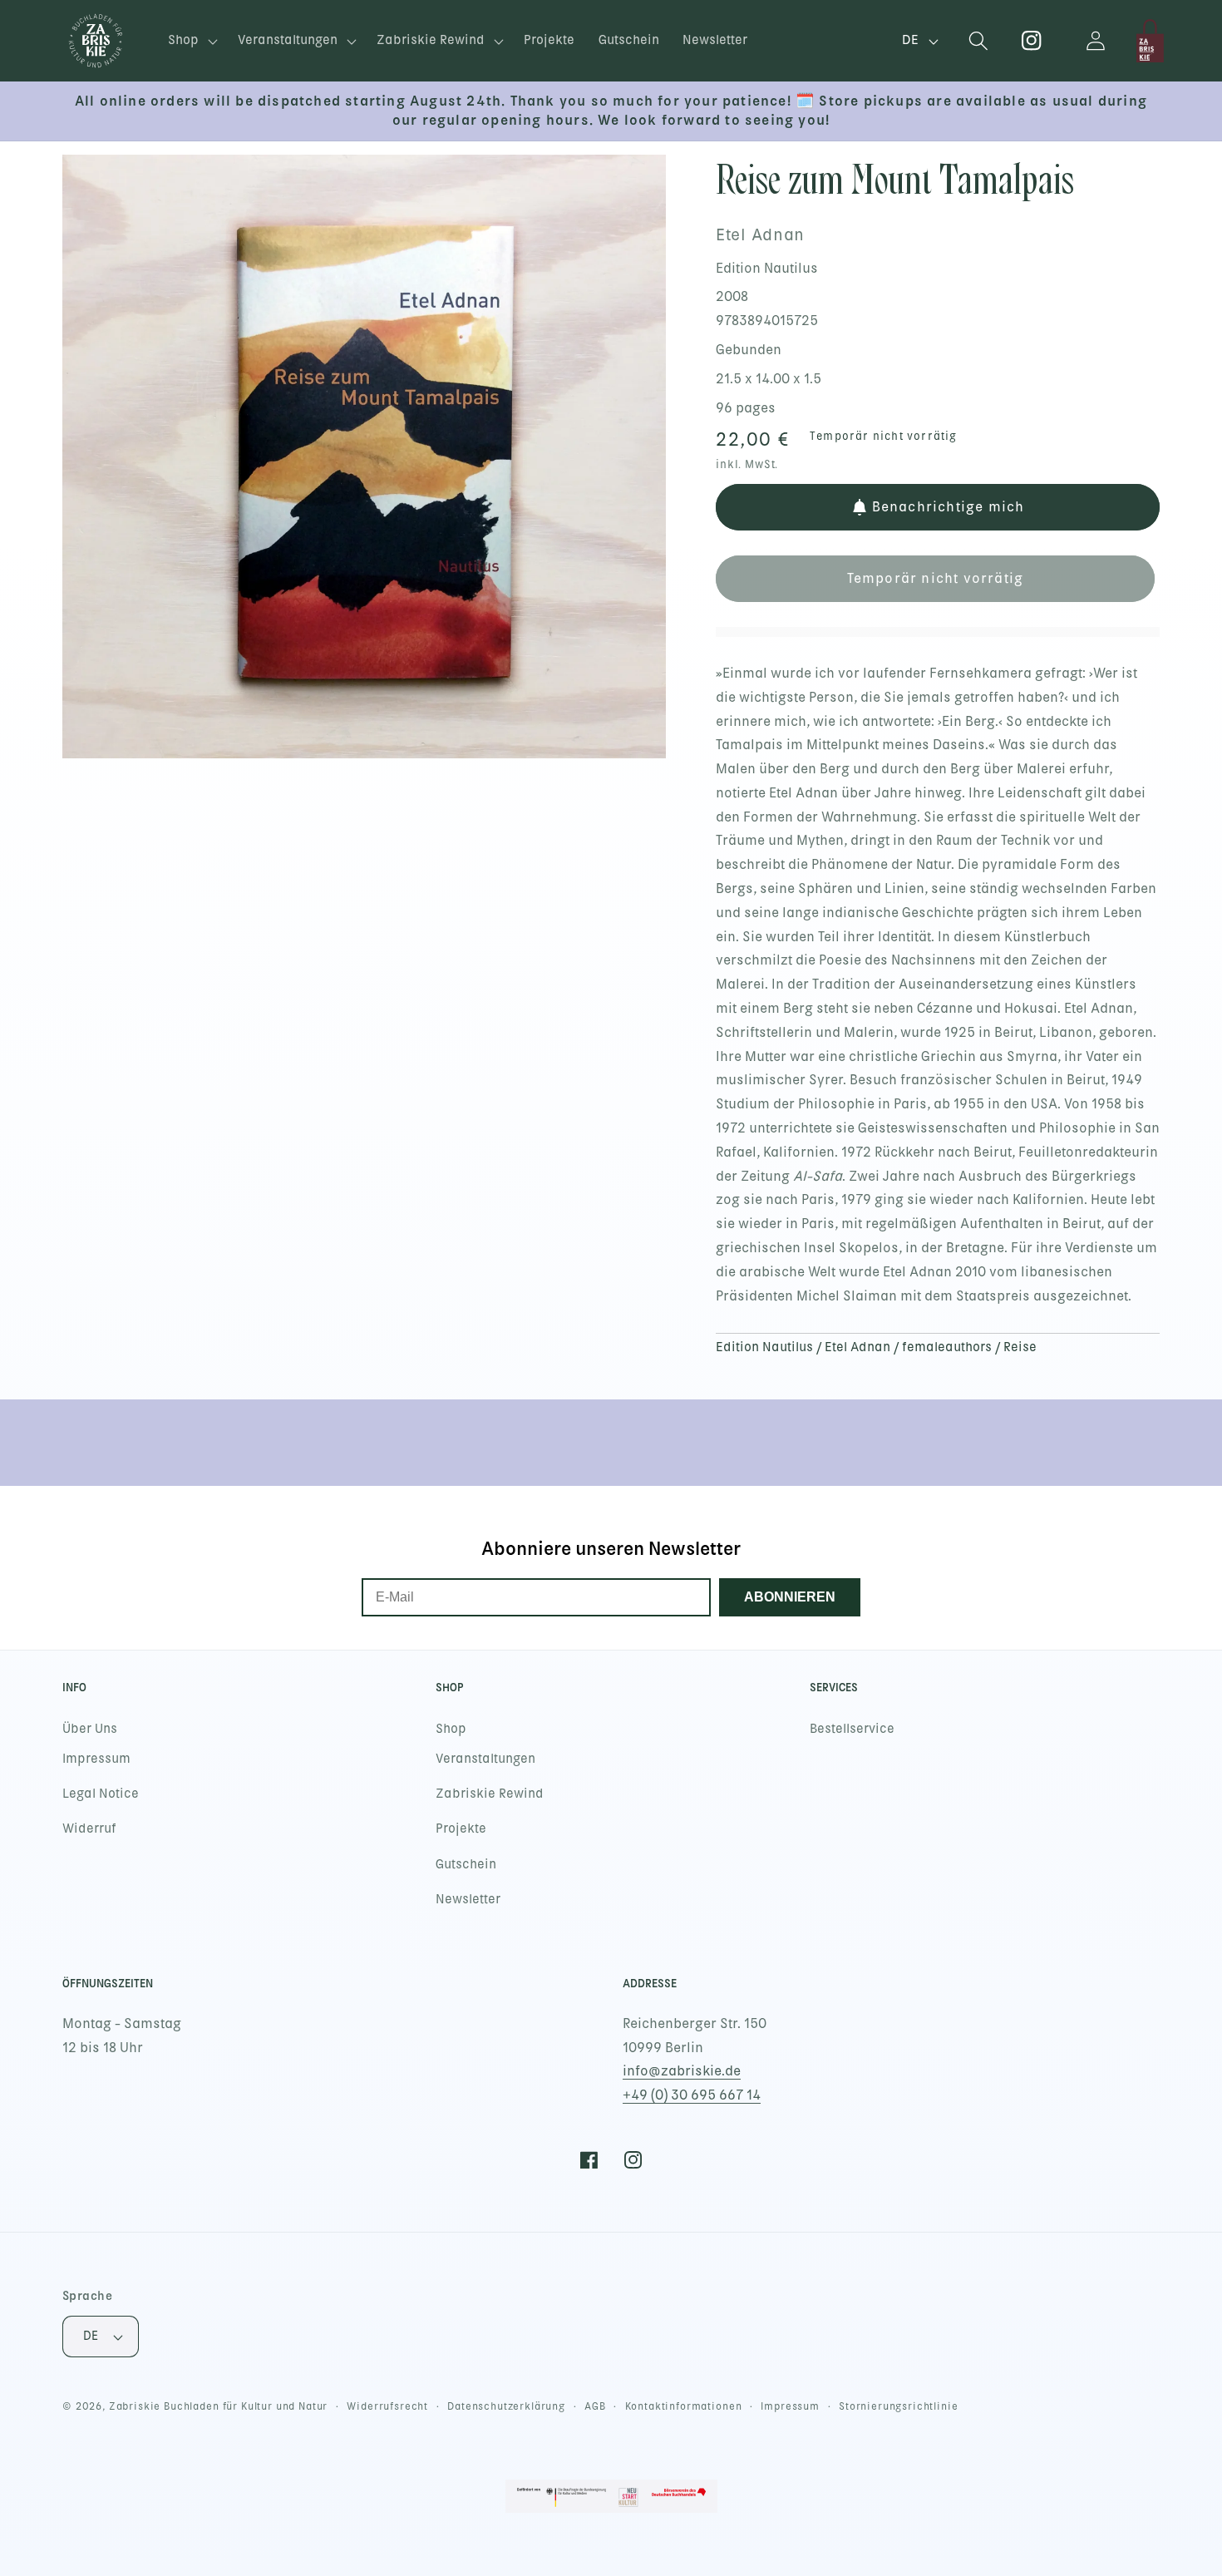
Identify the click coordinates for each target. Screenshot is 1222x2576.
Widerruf (89, 1828)
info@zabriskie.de (682, 2071)
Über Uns (90, 1729)
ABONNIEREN (790, 1597)
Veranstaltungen (485, 1759)
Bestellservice (852, 1729)
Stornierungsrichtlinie (898, 2406)
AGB (595, 2406)
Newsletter (468, 1899)
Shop (451, 1729)
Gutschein (466, 1864)
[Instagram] (1032, 41)
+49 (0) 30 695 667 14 (692, 2095)
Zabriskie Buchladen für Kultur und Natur (219, 2406)
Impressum (96, 1759)
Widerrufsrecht (387, 2406)
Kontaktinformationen (684, 2406)
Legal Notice (101, 1794)
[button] (191, 41)
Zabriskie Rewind (490, 1794)
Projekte (461, 1828)
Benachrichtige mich (949, 507)
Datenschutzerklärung (506, 2406)
